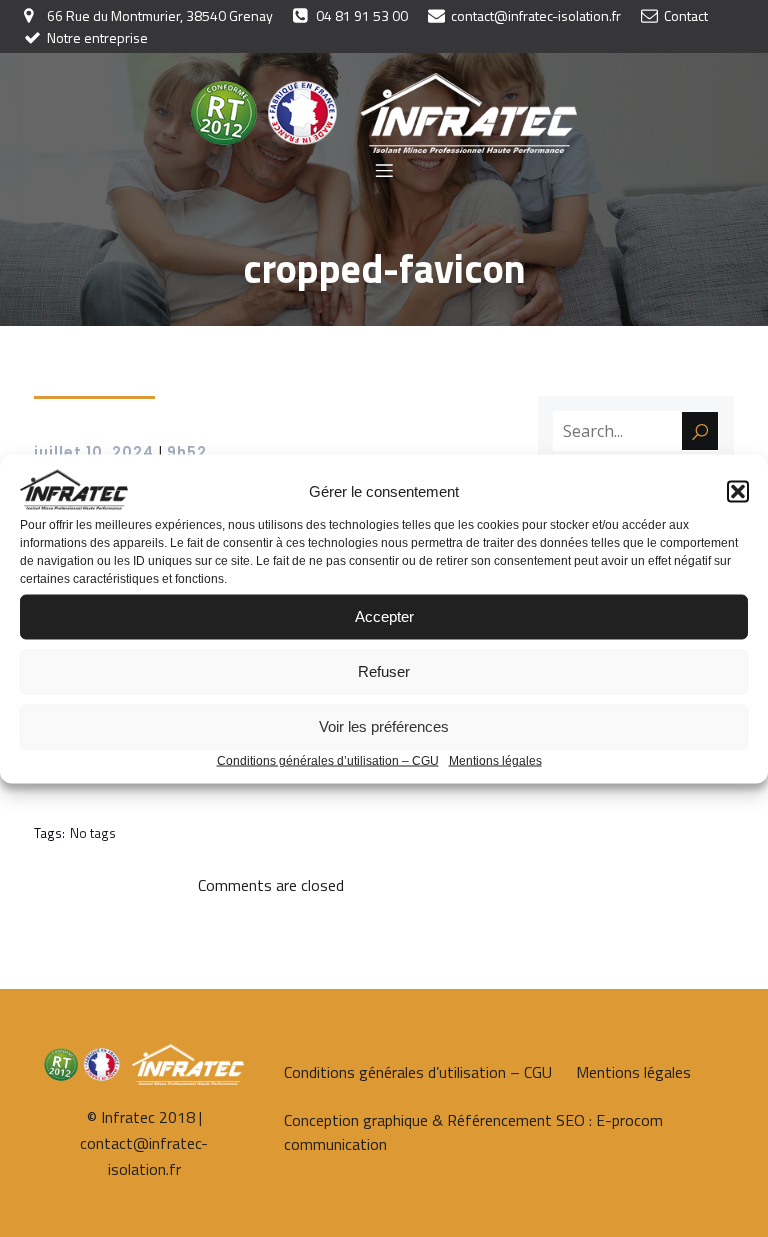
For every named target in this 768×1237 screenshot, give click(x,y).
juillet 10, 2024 (94, 452)
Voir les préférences (384, 726)
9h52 (187, 452)
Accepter (384, 616)
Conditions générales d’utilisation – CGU (328, 760)
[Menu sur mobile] (384, 170)
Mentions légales (495, 760)
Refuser (384, 671)
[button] (738, 491)
